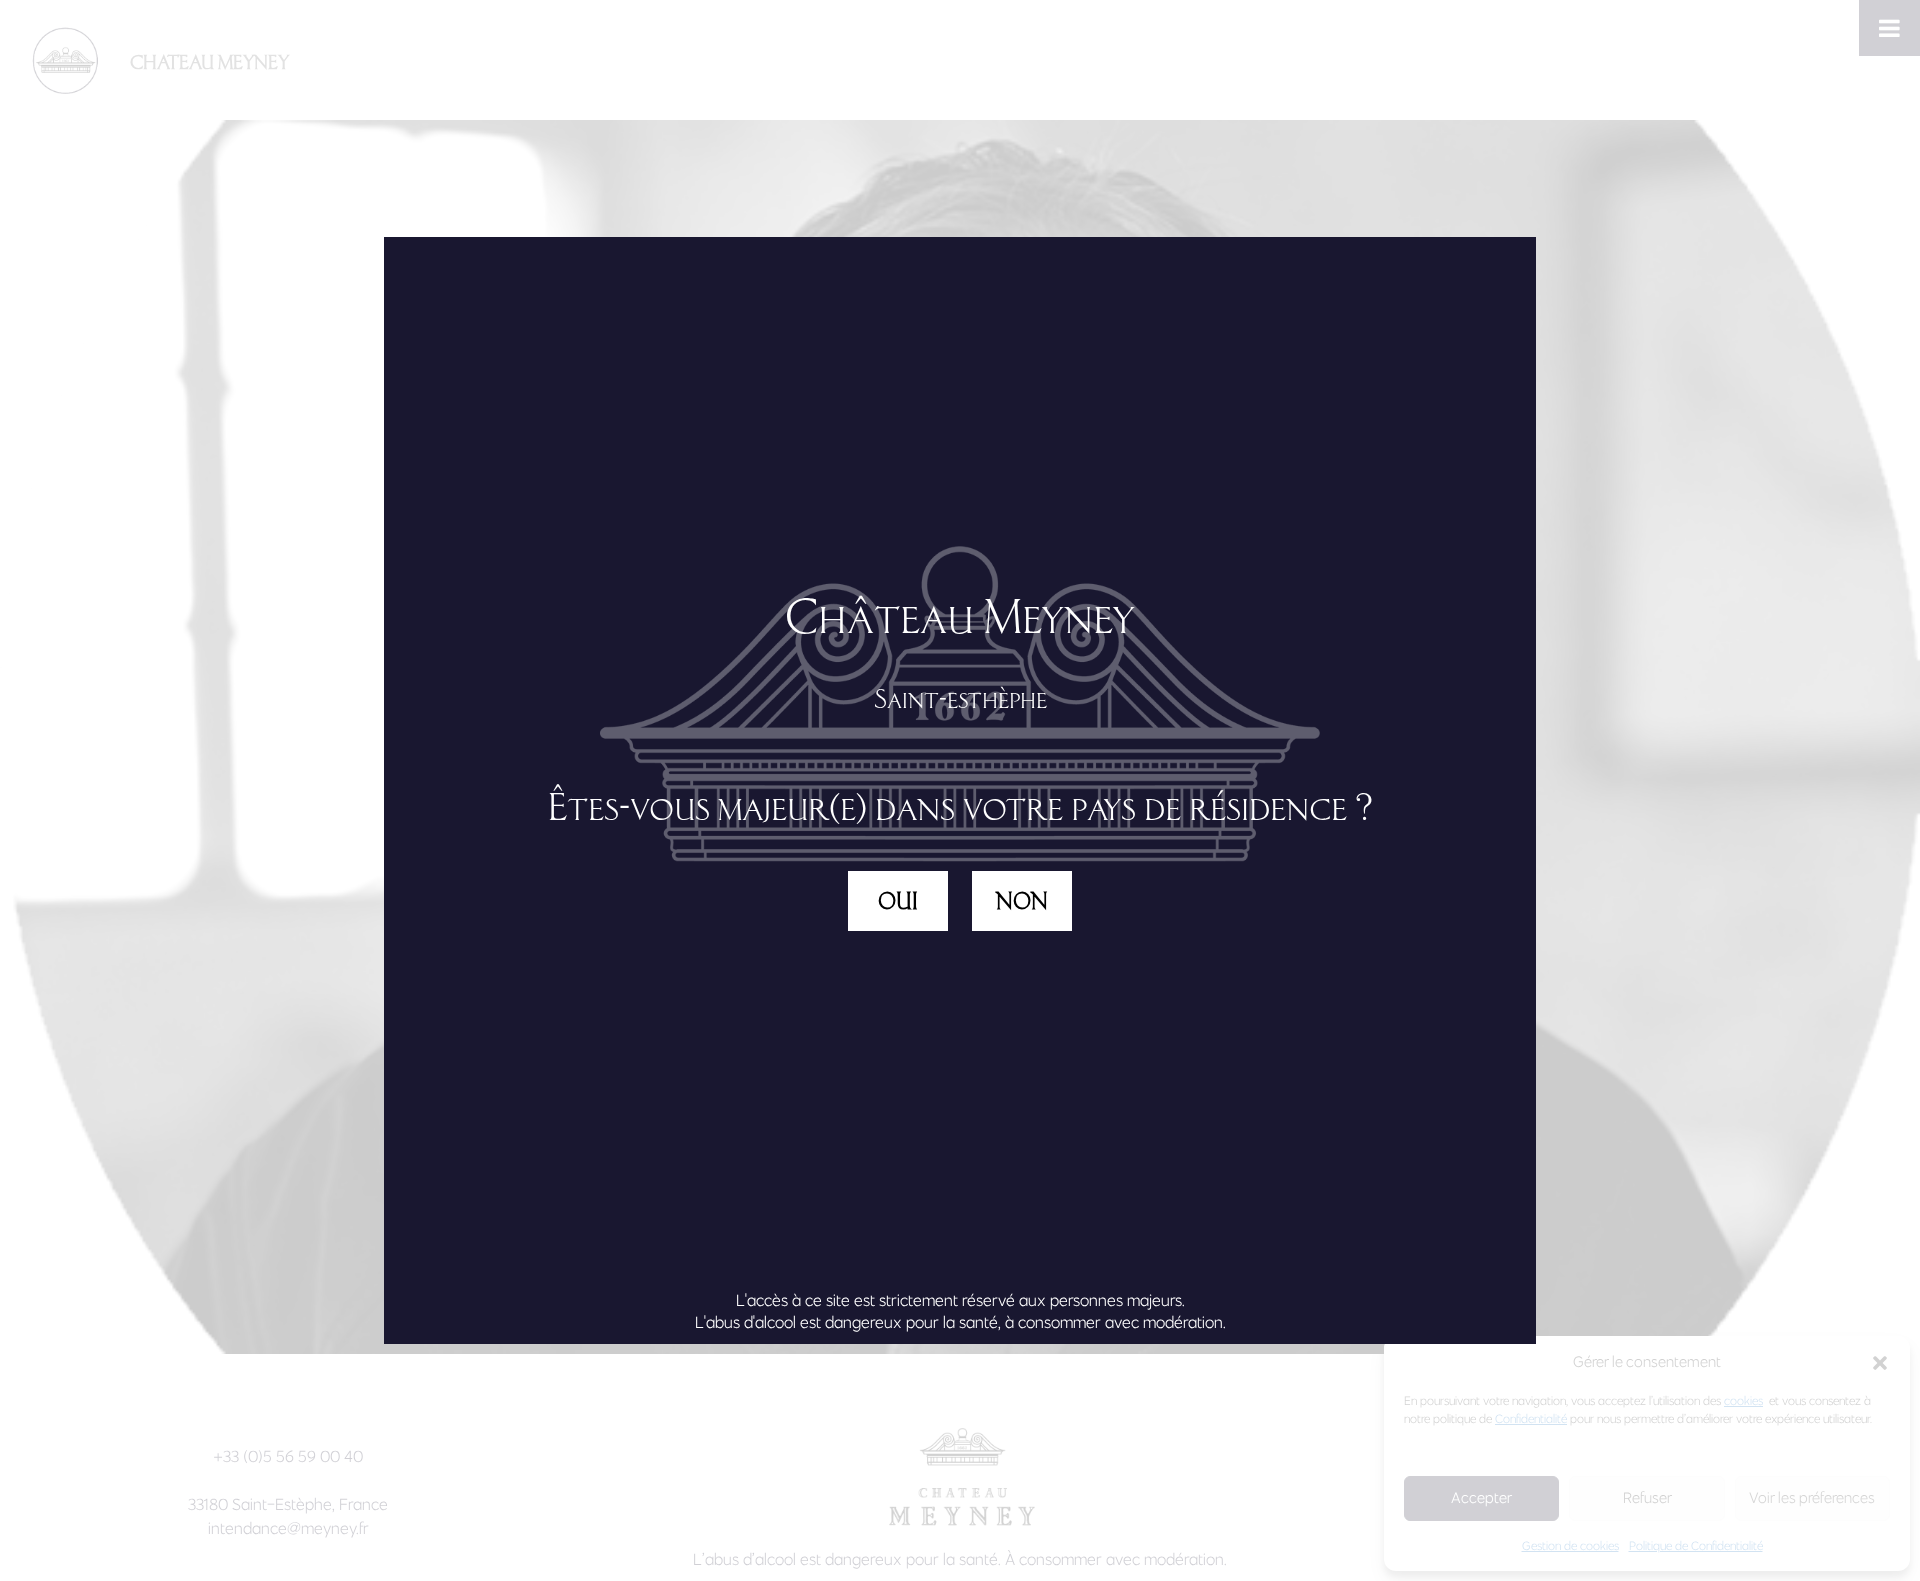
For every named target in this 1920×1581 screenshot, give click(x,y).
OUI (898, 901)
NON (1022, 901)
